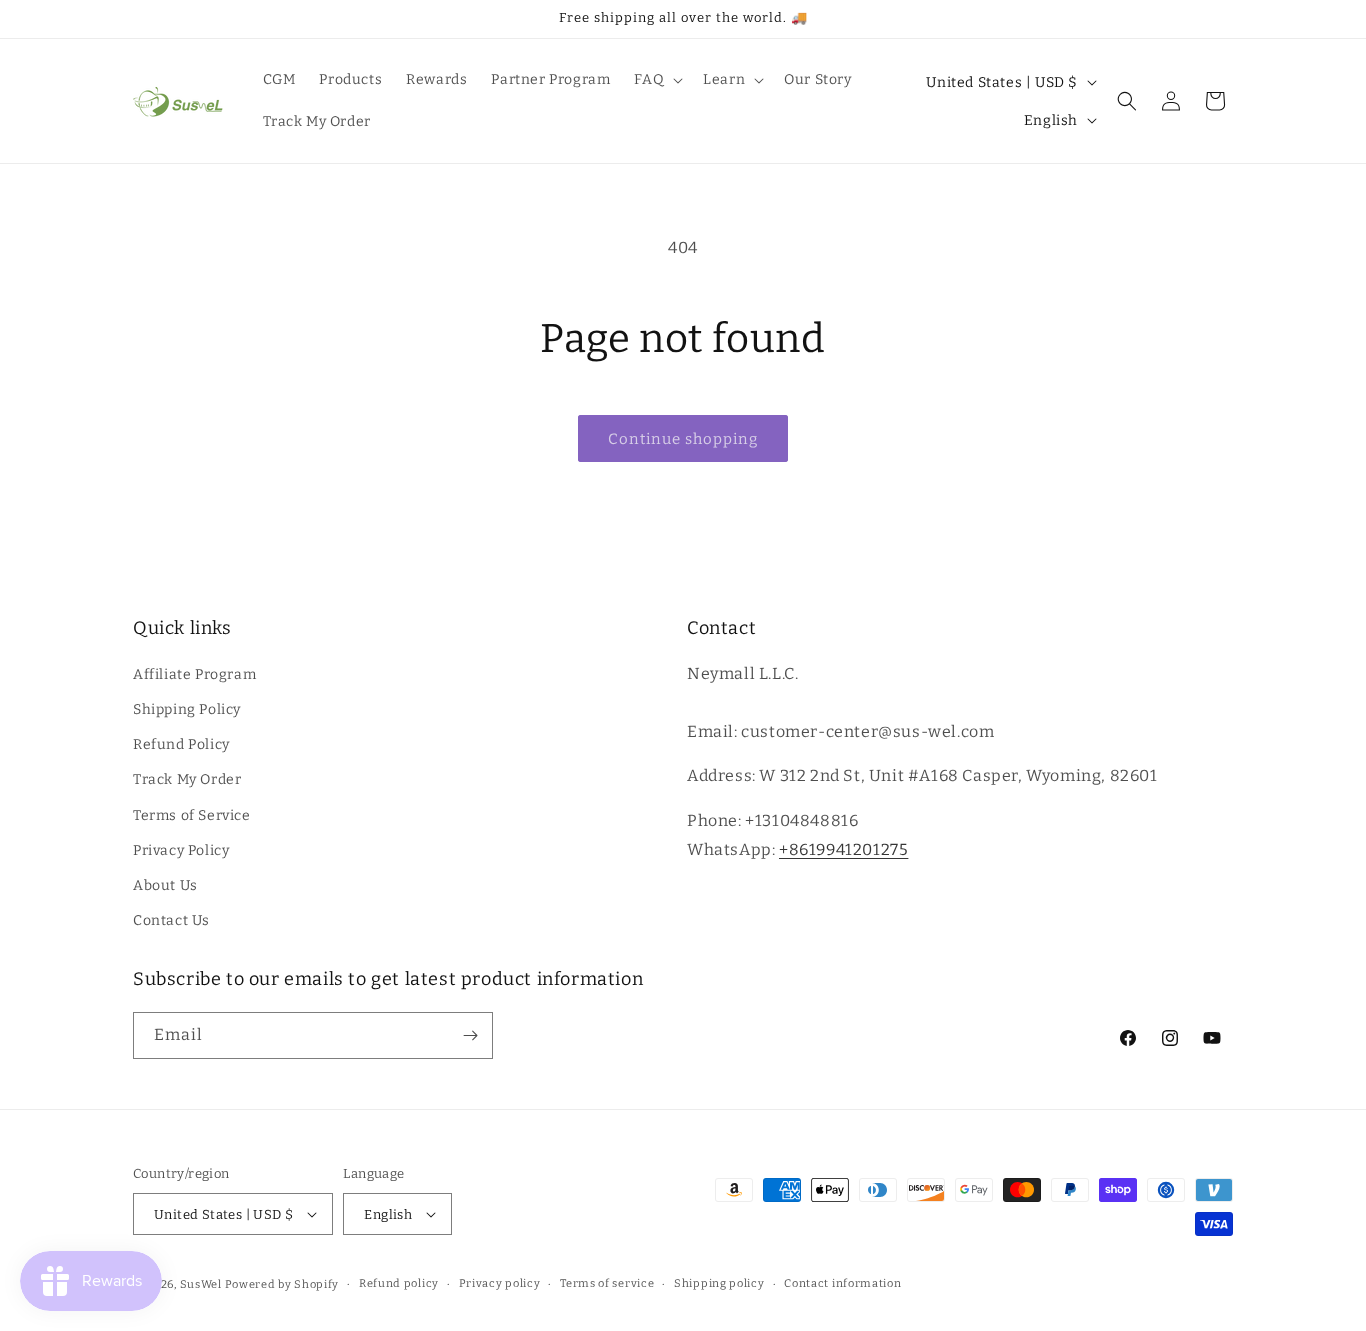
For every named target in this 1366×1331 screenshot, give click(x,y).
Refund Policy (181, 744)
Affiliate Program (194, 674)
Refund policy (399, 1283)
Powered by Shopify (282, 1284)
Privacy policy (500, 1283)
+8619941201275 (843, 849)
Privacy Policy (181, 850)
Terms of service (607, 1283)
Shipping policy (719, 1283)
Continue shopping (683, 439)
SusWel (201, 1284)
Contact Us (171, 920)
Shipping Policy (187, 709)
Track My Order (187, 779)
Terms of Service (192, 815)
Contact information (842, 1283)
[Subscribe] (470, 1035)
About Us (165, 885)
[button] (656, 80)
